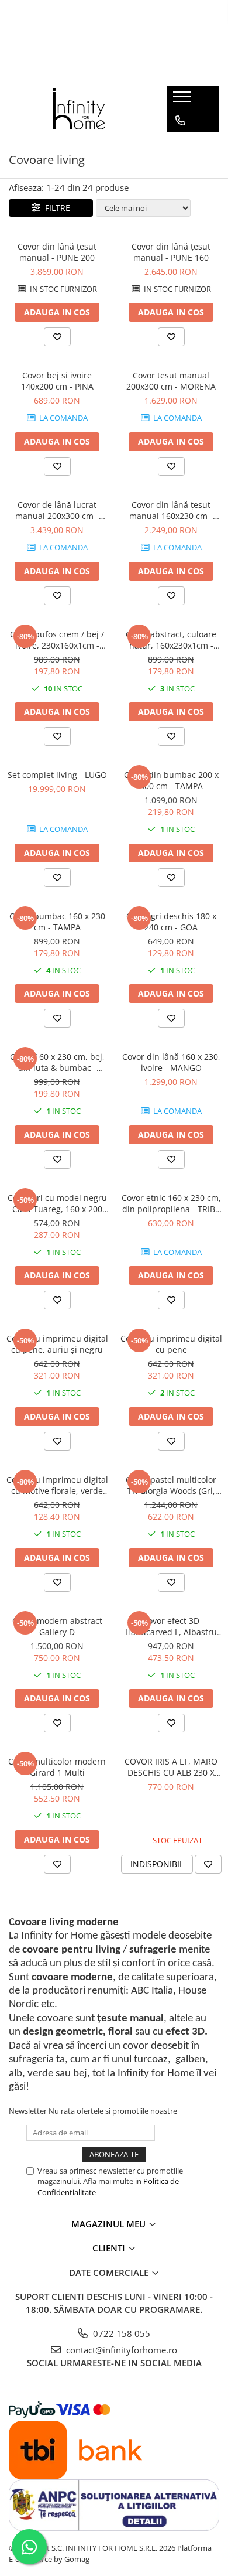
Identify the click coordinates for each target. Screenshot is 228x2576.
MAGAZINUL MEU (110, 2224)
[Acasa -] (80, 109)
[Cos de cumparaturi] (180, 144)
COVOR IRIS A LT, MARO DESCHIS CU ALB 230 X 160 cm (171, 1767)
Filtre (55, 208)
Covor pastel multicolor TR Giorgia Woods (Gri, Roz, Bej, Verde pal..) (171, 1485)
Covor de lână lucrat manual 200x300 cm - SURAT (57, 510)
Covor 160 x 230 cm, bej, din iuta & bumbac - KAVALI (57, 1062)
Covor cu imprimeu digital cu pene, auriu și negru (57, 1344)
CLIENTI (110, 2248)
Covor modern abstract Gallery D (57, 1626)
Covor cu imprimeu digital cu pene (171, 1344)
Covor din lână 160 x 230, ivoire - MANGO (171, 1062)
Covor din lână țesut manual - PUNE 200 (57, 252)
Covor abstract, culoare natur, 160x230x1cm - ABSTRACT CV (171, 640)
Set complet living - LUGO (57, 775)
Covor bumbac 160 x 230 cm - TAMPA (57, 922)
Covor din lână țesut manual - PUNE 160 (171, 252)
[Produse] (183, 100)
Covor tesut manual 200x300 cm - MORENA (171, 381)
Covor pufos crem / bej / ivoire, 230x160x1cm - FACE (57, 640)
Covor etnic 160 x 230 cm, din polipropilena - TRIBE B (171, 1203)
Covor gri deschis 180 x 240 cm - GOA (171, 922)
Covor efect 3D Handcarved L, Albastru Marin (171, 1626)
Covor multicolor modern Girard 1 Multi (57, 1767)
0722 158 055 (120, 2333)
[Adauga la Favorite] (57, 337)
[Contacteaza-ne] (180, 121)
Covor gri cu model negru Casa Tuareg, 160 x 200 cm (57, 1203)
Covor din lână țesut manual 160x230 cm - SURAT (171, 510)
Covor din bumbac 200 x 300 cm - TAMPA (171, 780)
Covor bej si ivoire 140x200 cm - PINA (57, 381)
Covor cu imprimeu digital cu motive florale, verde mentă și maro (57, 1485)
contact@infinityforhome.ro (120, 2350)
